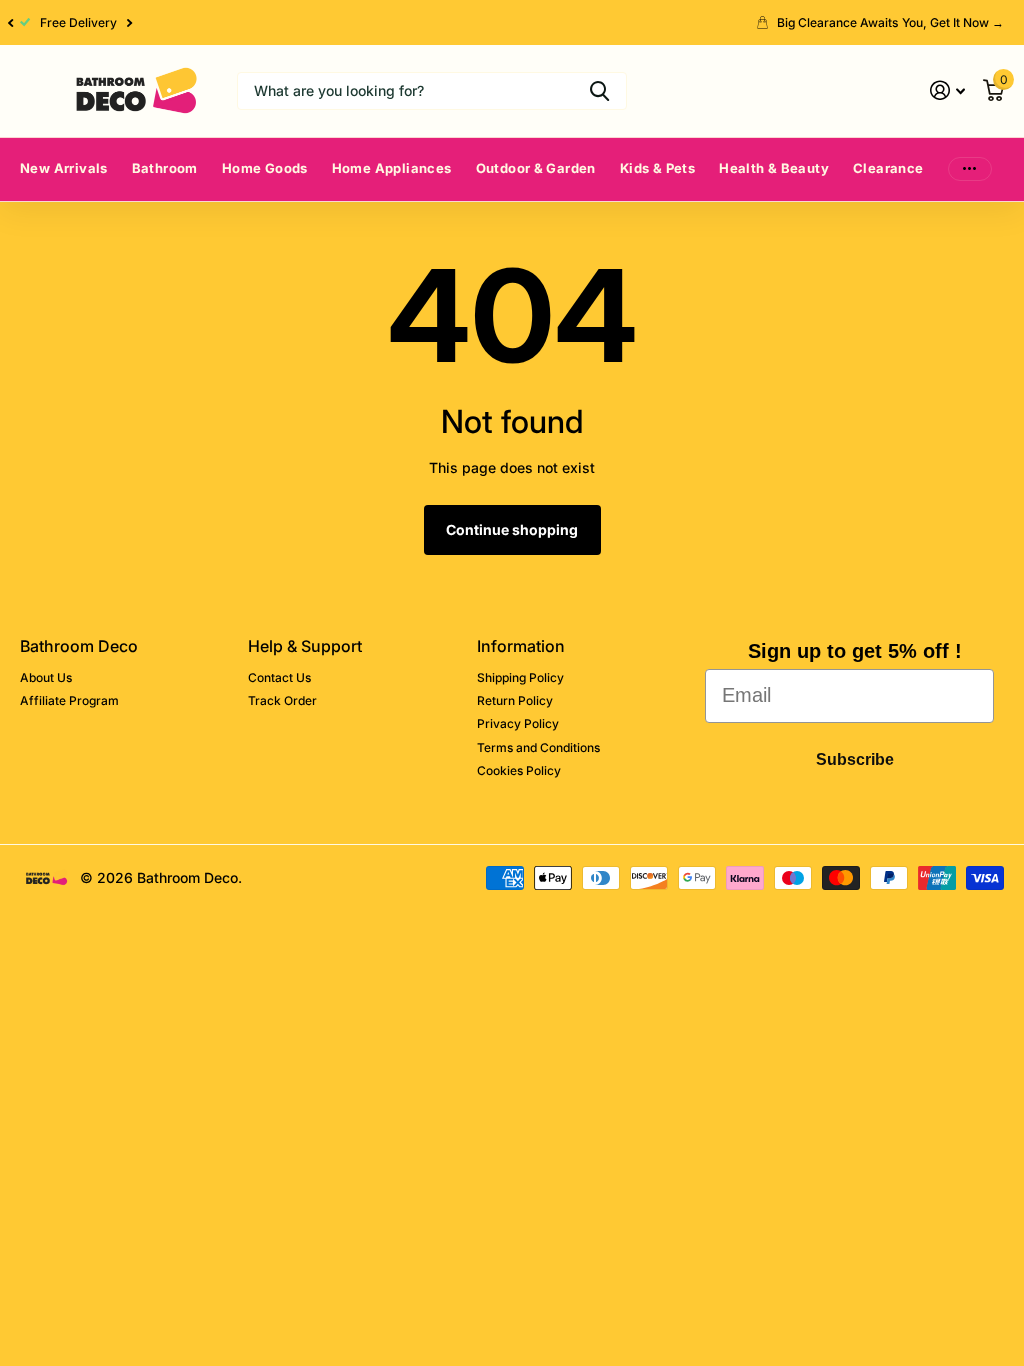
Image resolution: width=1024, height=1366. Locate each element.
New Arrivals (64, 168)
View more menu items (970, 169)
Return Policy (515, 700)
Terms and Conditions (538, 747)
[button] (10, 22)
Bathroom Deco (79, 646)
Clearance (888, 168)
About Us (46, 677)
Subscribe (855, 759)
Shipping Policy (520, 677)
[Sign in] (947, 90)
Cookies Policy (519, 770)
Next (130, 23)
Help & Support (305, 646)
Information (521, 646)
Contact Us (279, 677)
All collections (165, 190)
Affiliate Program (69, 700)
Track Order (282, 700)
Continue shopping (512, 529)
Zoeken (599, 91)
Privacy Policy (518, 723)
